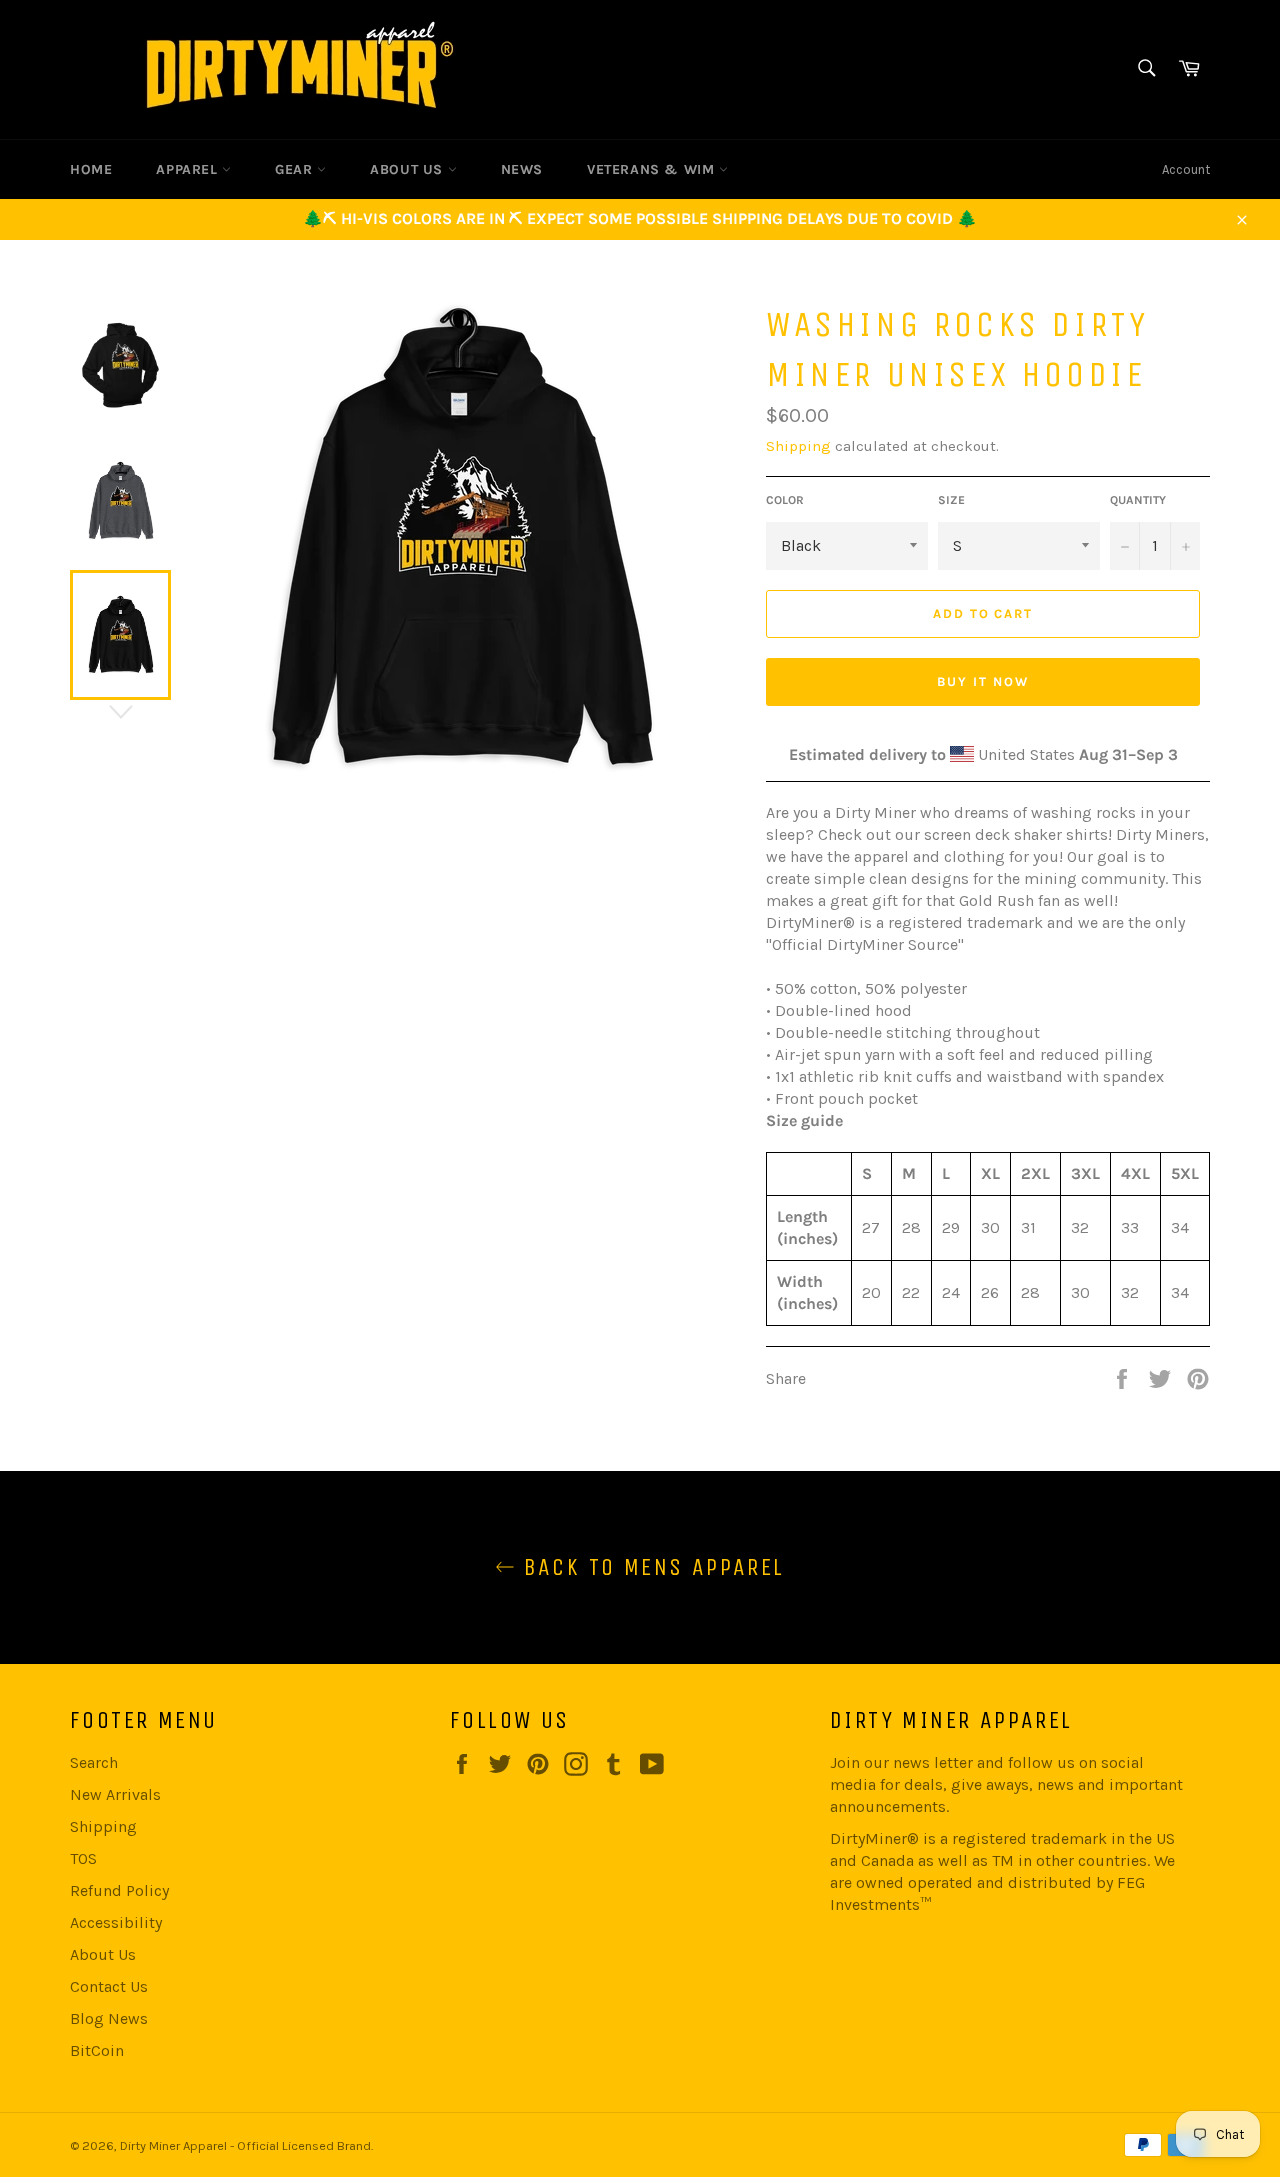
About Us (103, 1954)
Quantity (1138, 500)
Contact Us (109, 1986)
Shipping (798, 446)
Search (94, 1762)
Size (951, 500)
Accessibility (116, 1922)
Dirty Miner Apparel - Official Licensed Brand (245, 2145)
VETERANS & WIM (653, 169)
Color (785, 500)
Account (1186, 169)
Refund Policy (119, 1890)
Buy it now (983, 681)
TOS (83, 1858)
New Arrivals (115, 1794)
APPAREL (189, 169)
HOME (91, 169)
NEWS (522, 169)
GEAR (296, 169)
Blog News (109, 2018)
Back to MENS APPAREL (649, 1567)
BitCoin (97, 2050)
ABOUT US (408, 169)
